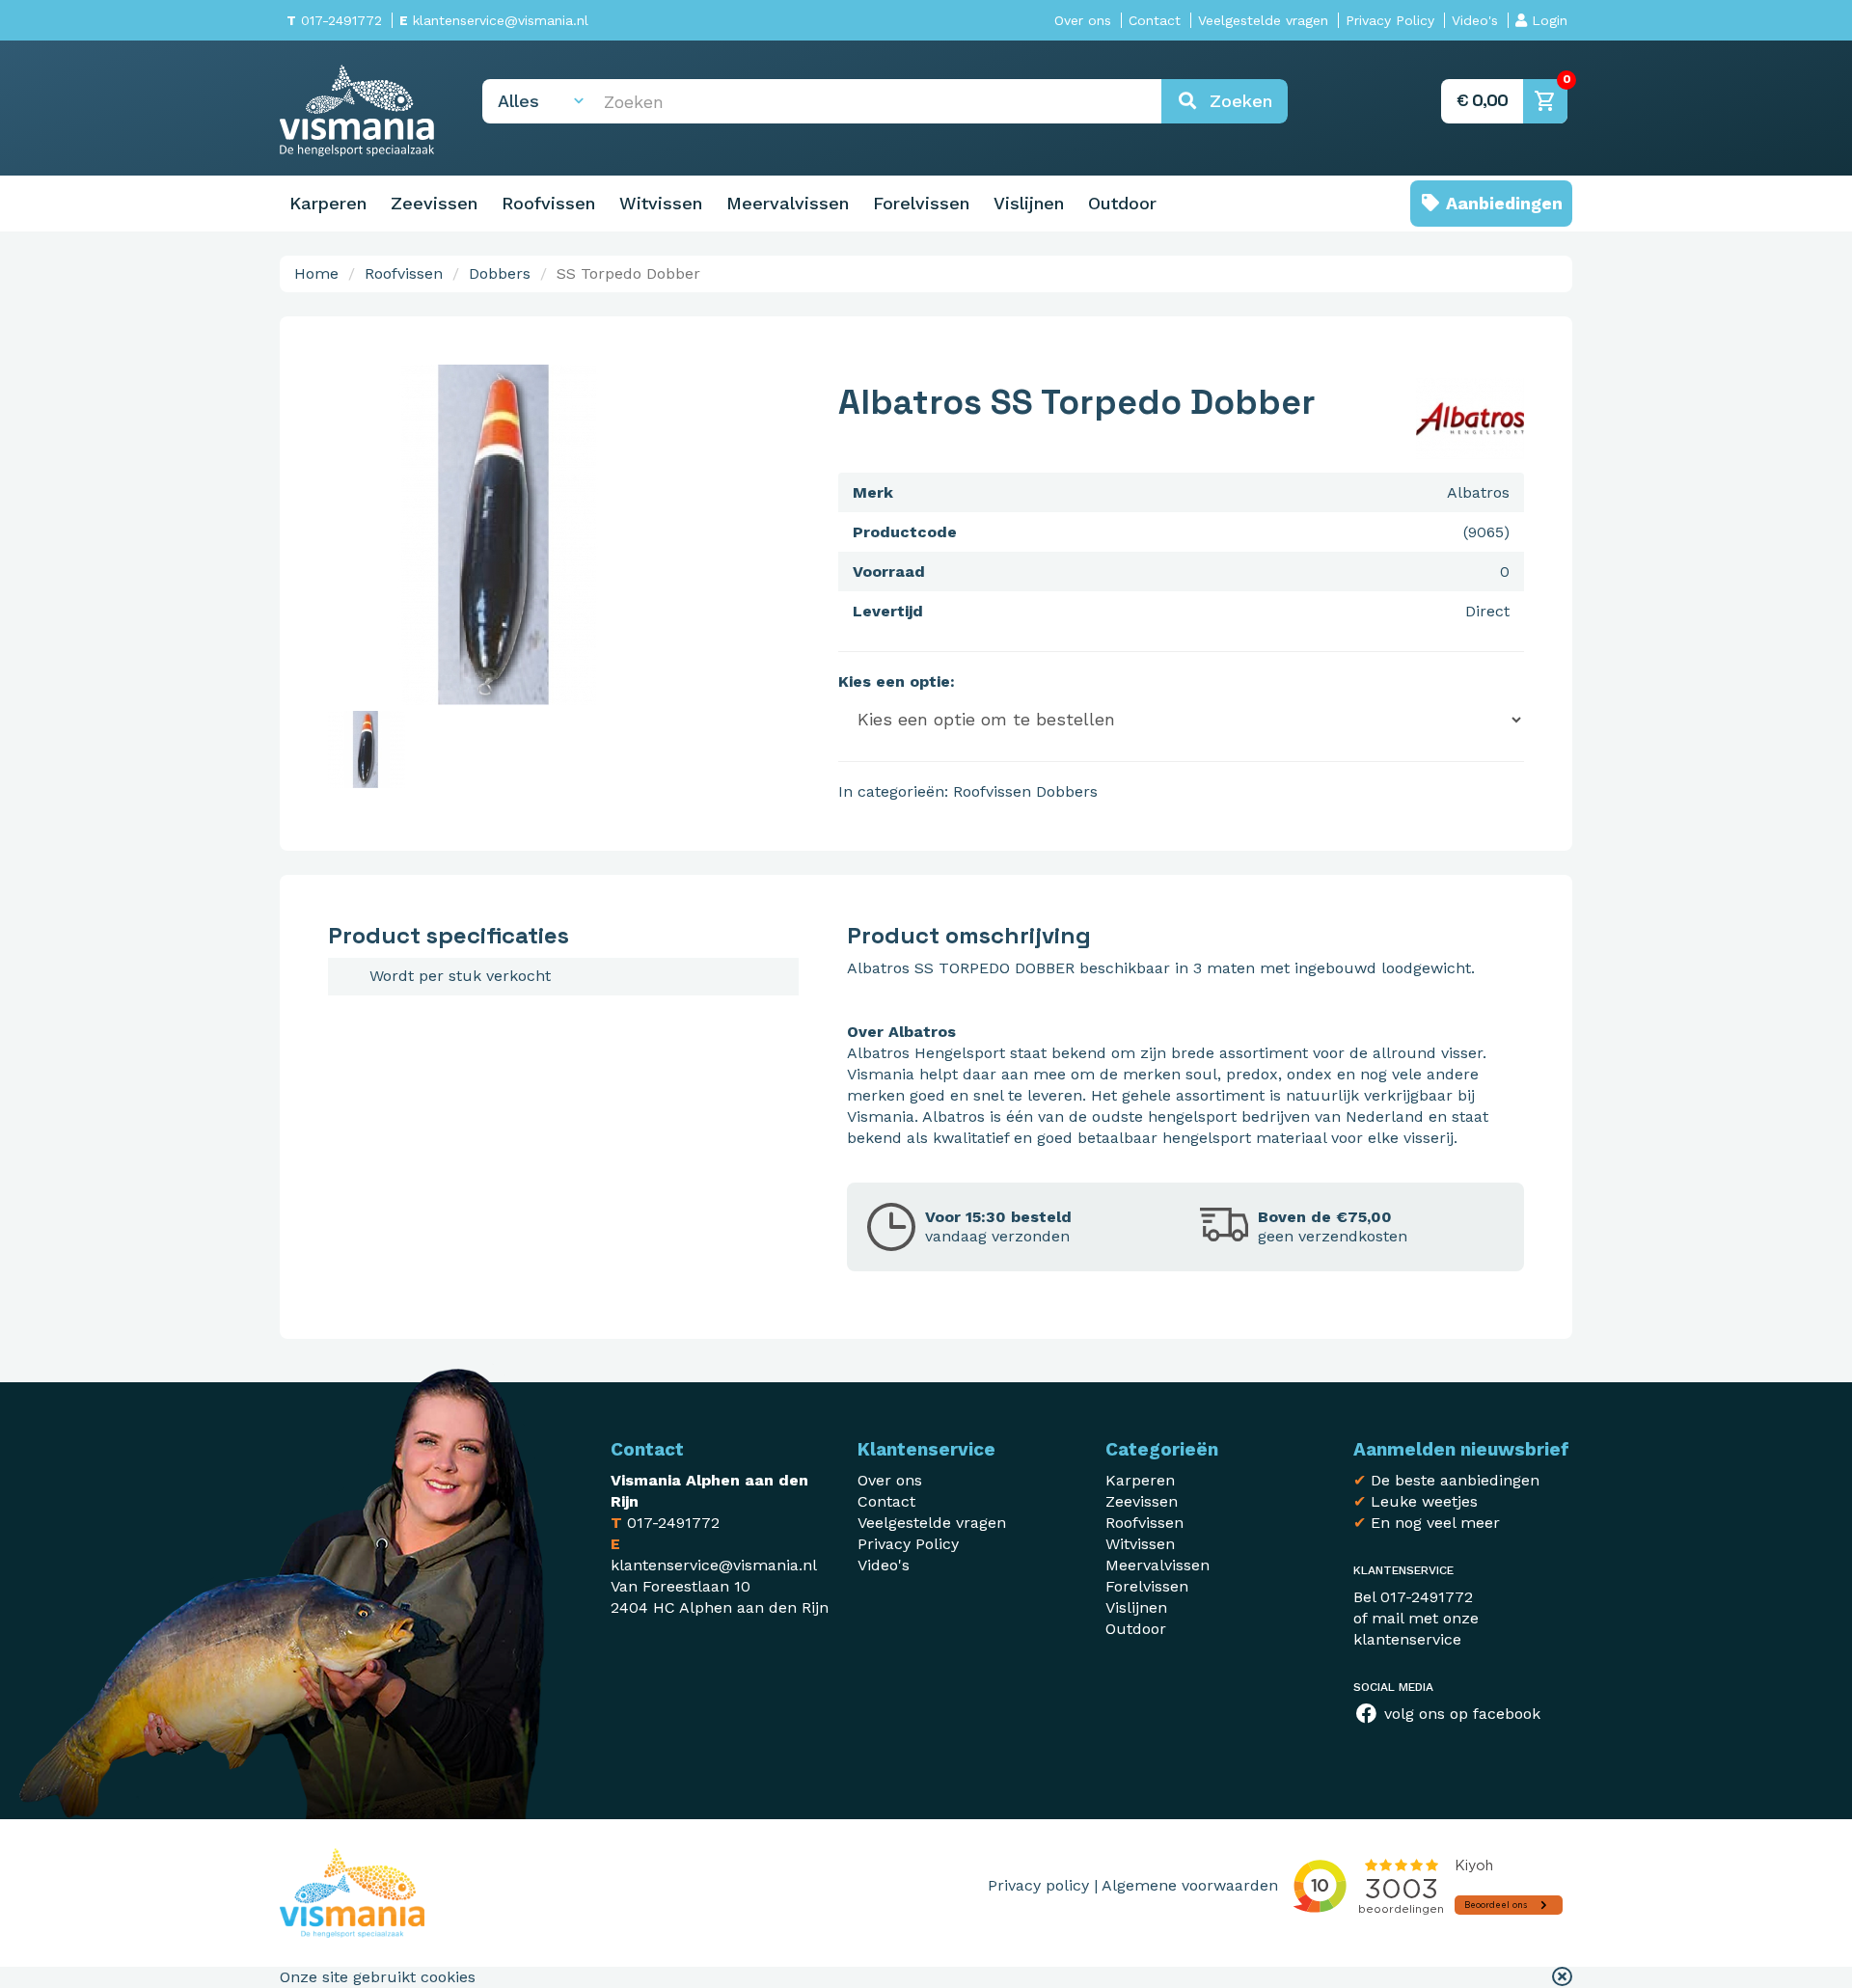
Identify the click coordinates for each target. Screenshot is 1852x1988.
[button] (1562, 1977)
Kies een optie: (897, 681)
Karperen (328, 203)
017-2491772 (334, 20)
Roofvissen (548, 203)
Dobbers (500, 273)
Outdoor (1122, 203)
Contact (1155, 20)
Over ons (1083, 20)
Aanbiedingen (1502, 203)
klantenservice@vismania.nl (494, 20)
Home (316, 273)
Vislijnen (1029, 203)
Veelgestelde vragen (1263, 20)
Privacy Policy (1390, 20)
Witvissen (661, 203)
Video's (1475, 20)
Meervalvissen (788, 203)
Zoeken (1235, 101)
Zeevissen (434, 203)
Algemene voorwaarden (1190, 1885)
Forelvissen (921, 203)
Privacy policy (1038, 1885)
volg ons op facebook (1460, 1714)
